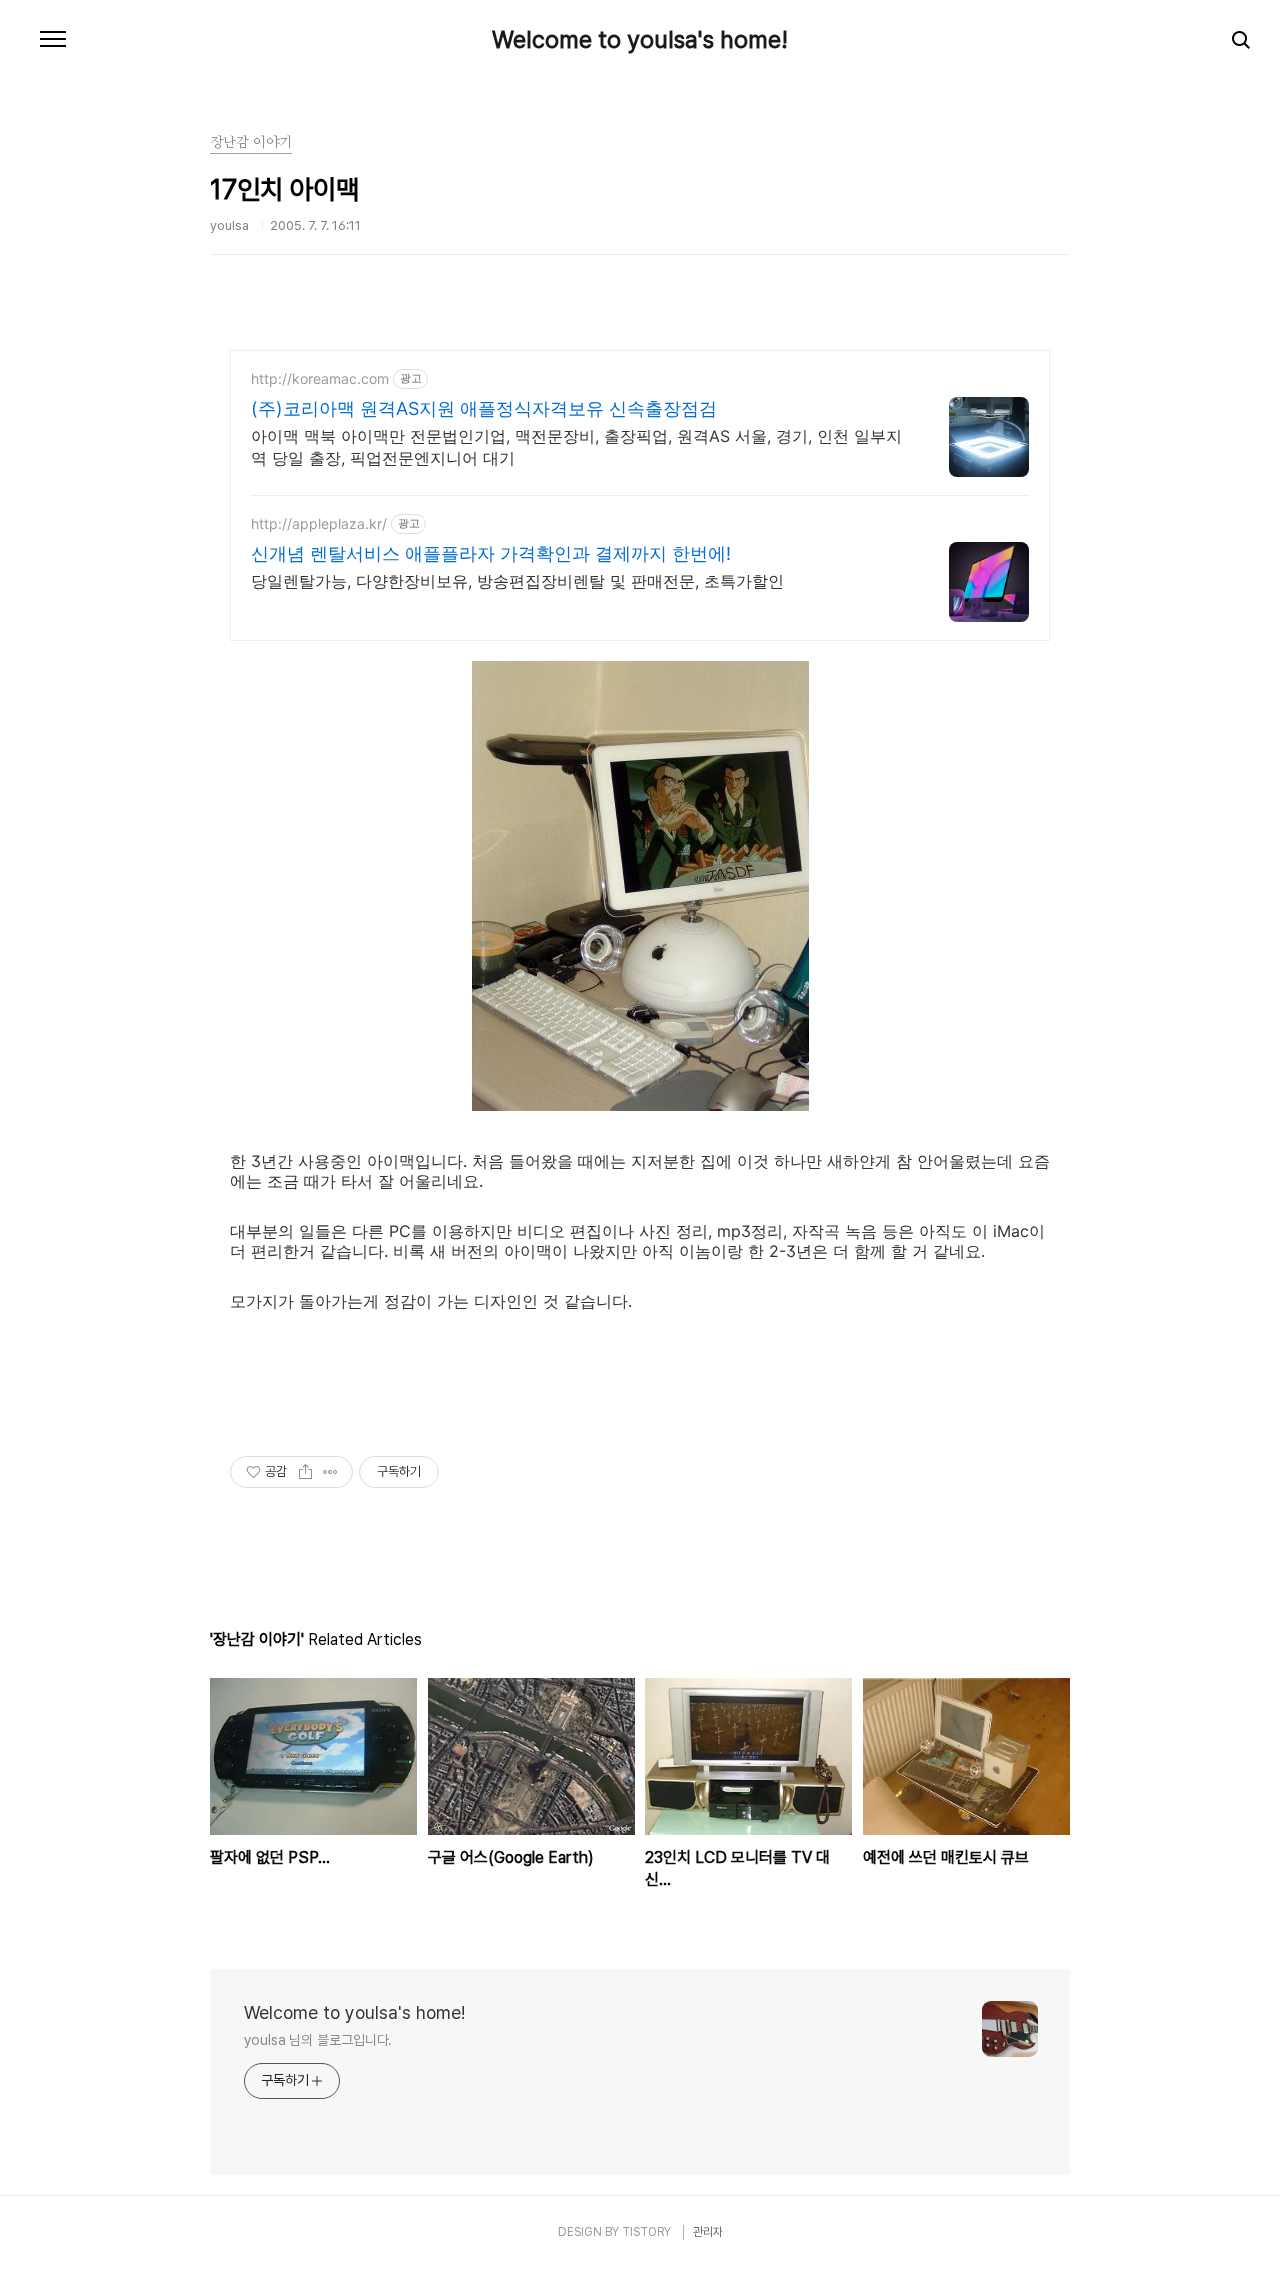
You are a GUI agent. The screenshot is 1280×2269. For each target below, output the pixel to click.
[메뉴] (53, 40)
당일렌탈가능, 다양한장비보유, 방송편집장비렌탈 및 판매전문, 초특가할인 (517, 581)
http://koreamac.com (320, 378)
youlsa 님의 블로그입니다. (318, 2040)
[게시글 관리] (330, 1472)
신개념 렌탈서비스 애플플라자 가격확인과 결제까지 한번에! (491, 553)
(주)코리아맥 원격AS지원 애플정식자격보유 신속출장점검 (484, 408)
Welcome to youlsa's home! (640, 40)
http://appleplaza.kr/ (319, 523)
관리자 (708, 2232)
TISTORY (646, 2232)
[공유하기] (305, 1472)
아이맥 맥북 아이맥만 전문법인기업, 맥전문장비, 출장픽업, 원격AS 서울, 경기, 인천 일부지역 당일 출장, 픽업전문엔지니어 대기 (576, 447)
